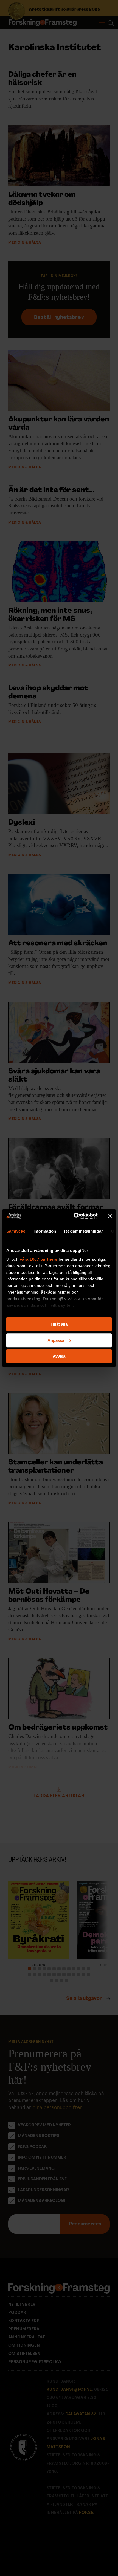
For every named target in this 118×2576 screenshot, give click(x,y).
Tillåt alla (59, 1324)
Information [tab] (45, 1231)
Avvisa (59, 1356)
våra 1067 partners (39, 1259)
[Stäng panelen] (110, 1216)
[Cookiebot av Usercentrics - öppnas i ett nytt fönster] (74, 1216)
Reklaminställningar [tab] (84, 1231)
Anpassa (56, 1340)
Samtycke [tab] (16, 1231)
